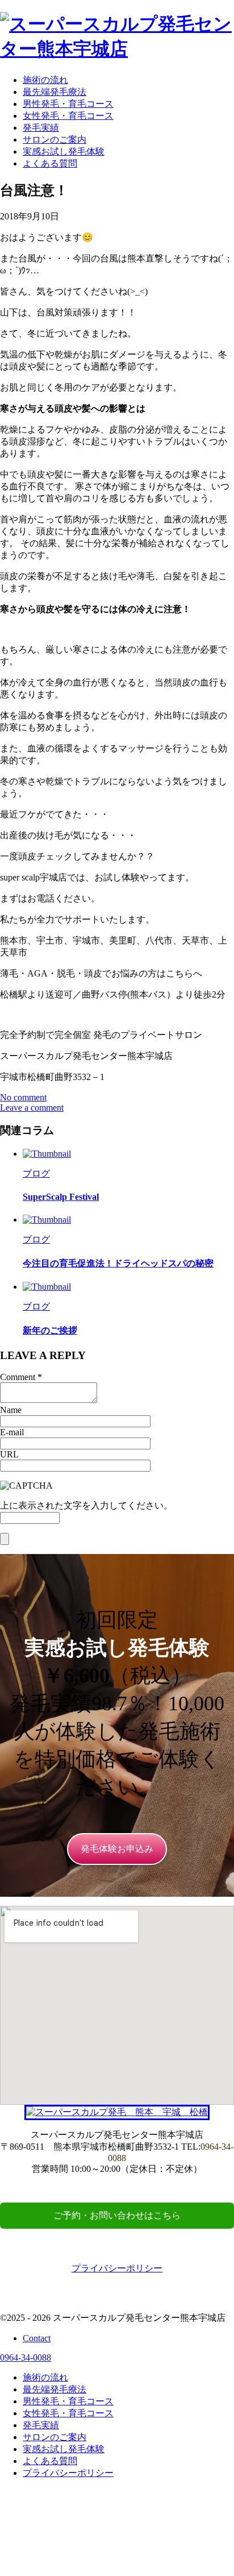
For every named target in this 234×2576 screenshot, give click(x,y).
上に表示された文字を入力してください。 (86, 1505)
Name (11, 1410)
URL (9, 1454)
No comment (23, 1097)
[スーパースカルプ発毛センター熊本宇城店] (117, 49)
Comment (18, 1377)
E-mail (12, 1432)
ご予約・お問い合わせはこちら (117, 2215)
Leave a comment (32, 1108)
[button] (117, 1849)
